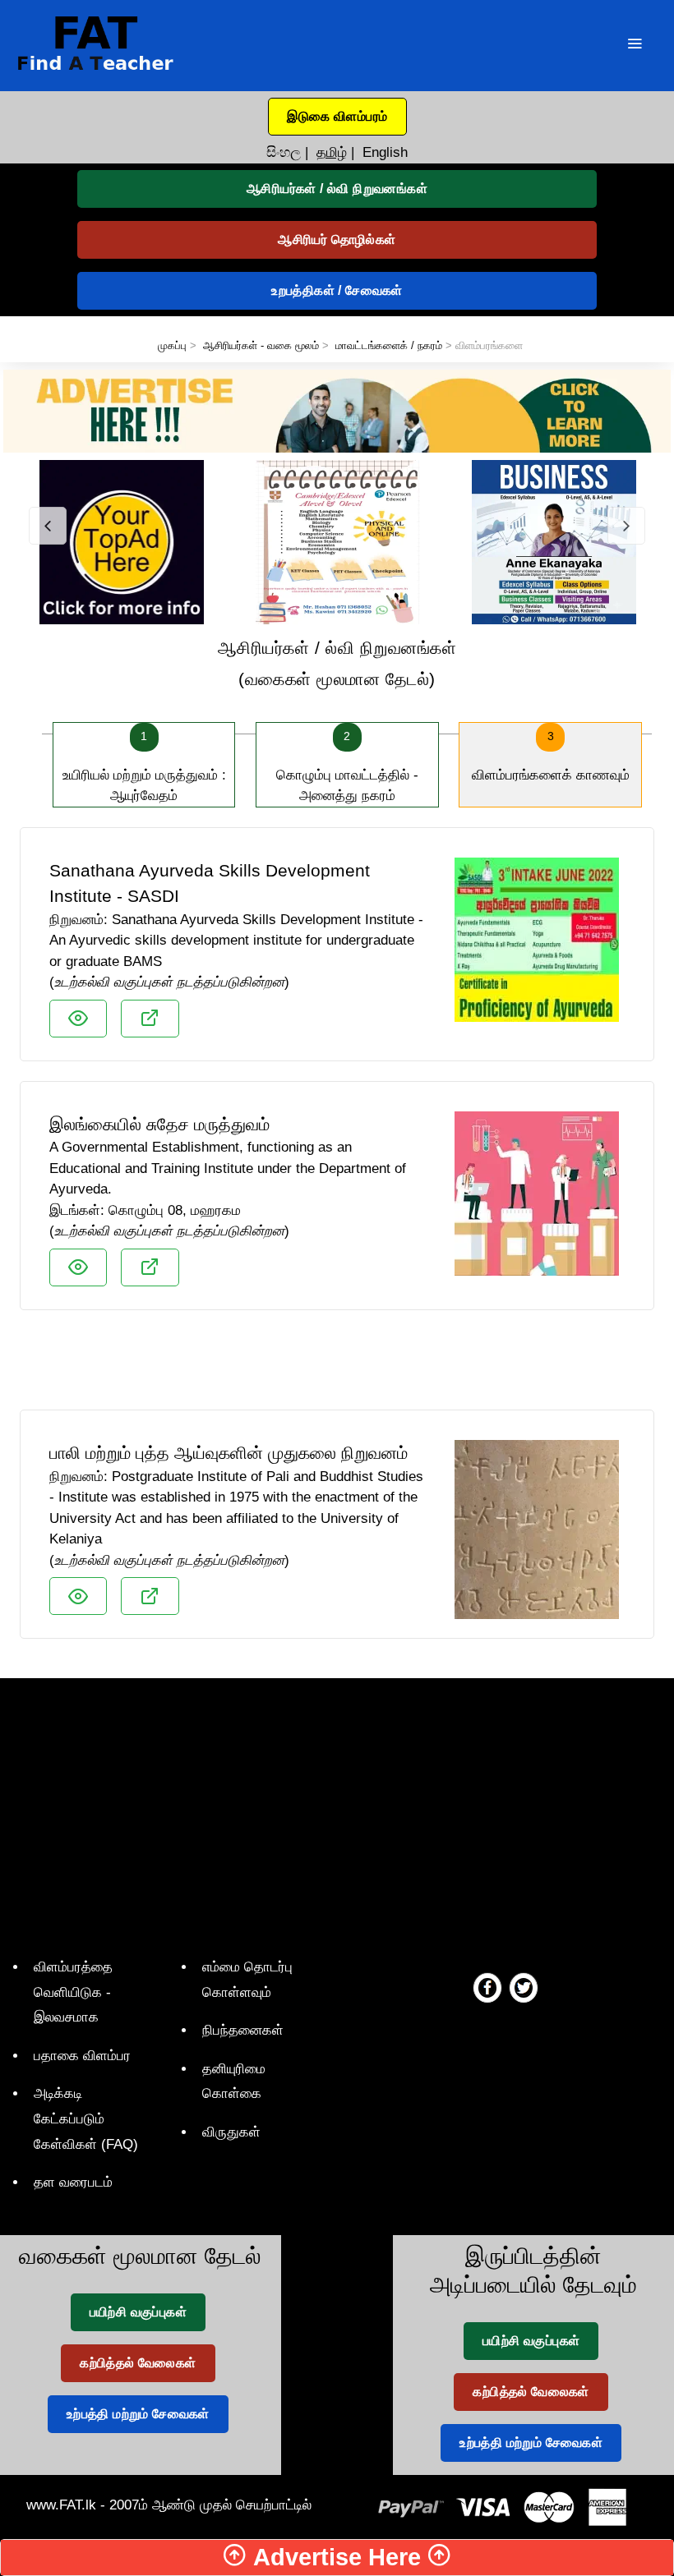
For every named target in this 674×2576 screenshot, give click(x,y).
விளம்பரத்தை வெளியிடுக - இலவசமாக (73, 1992)
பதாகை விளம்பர (82, 2056)
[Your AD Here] (337, 410)
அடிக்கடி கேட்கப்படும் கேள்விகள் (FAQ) (86, 2118)
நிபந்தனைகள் (243, 2030)
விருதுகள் (231, 2132)
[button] (337, 117)
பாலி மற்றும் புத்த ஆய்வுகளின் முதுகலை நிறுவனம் (229, 1453)
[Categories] (635, 46)
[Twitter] (524, 1987)
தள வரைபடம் (73, 2182)
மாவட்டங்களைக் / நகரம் (389, 345)
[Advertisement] (337, 1367)
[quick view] (78, 1019)
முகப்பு (172, 345)
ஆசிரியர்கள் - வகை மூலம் (261, 345)
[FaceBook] (487, 1987)
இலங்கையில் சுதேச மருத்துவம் (159, 1124)
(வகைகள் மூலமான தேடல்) (337, 663)
